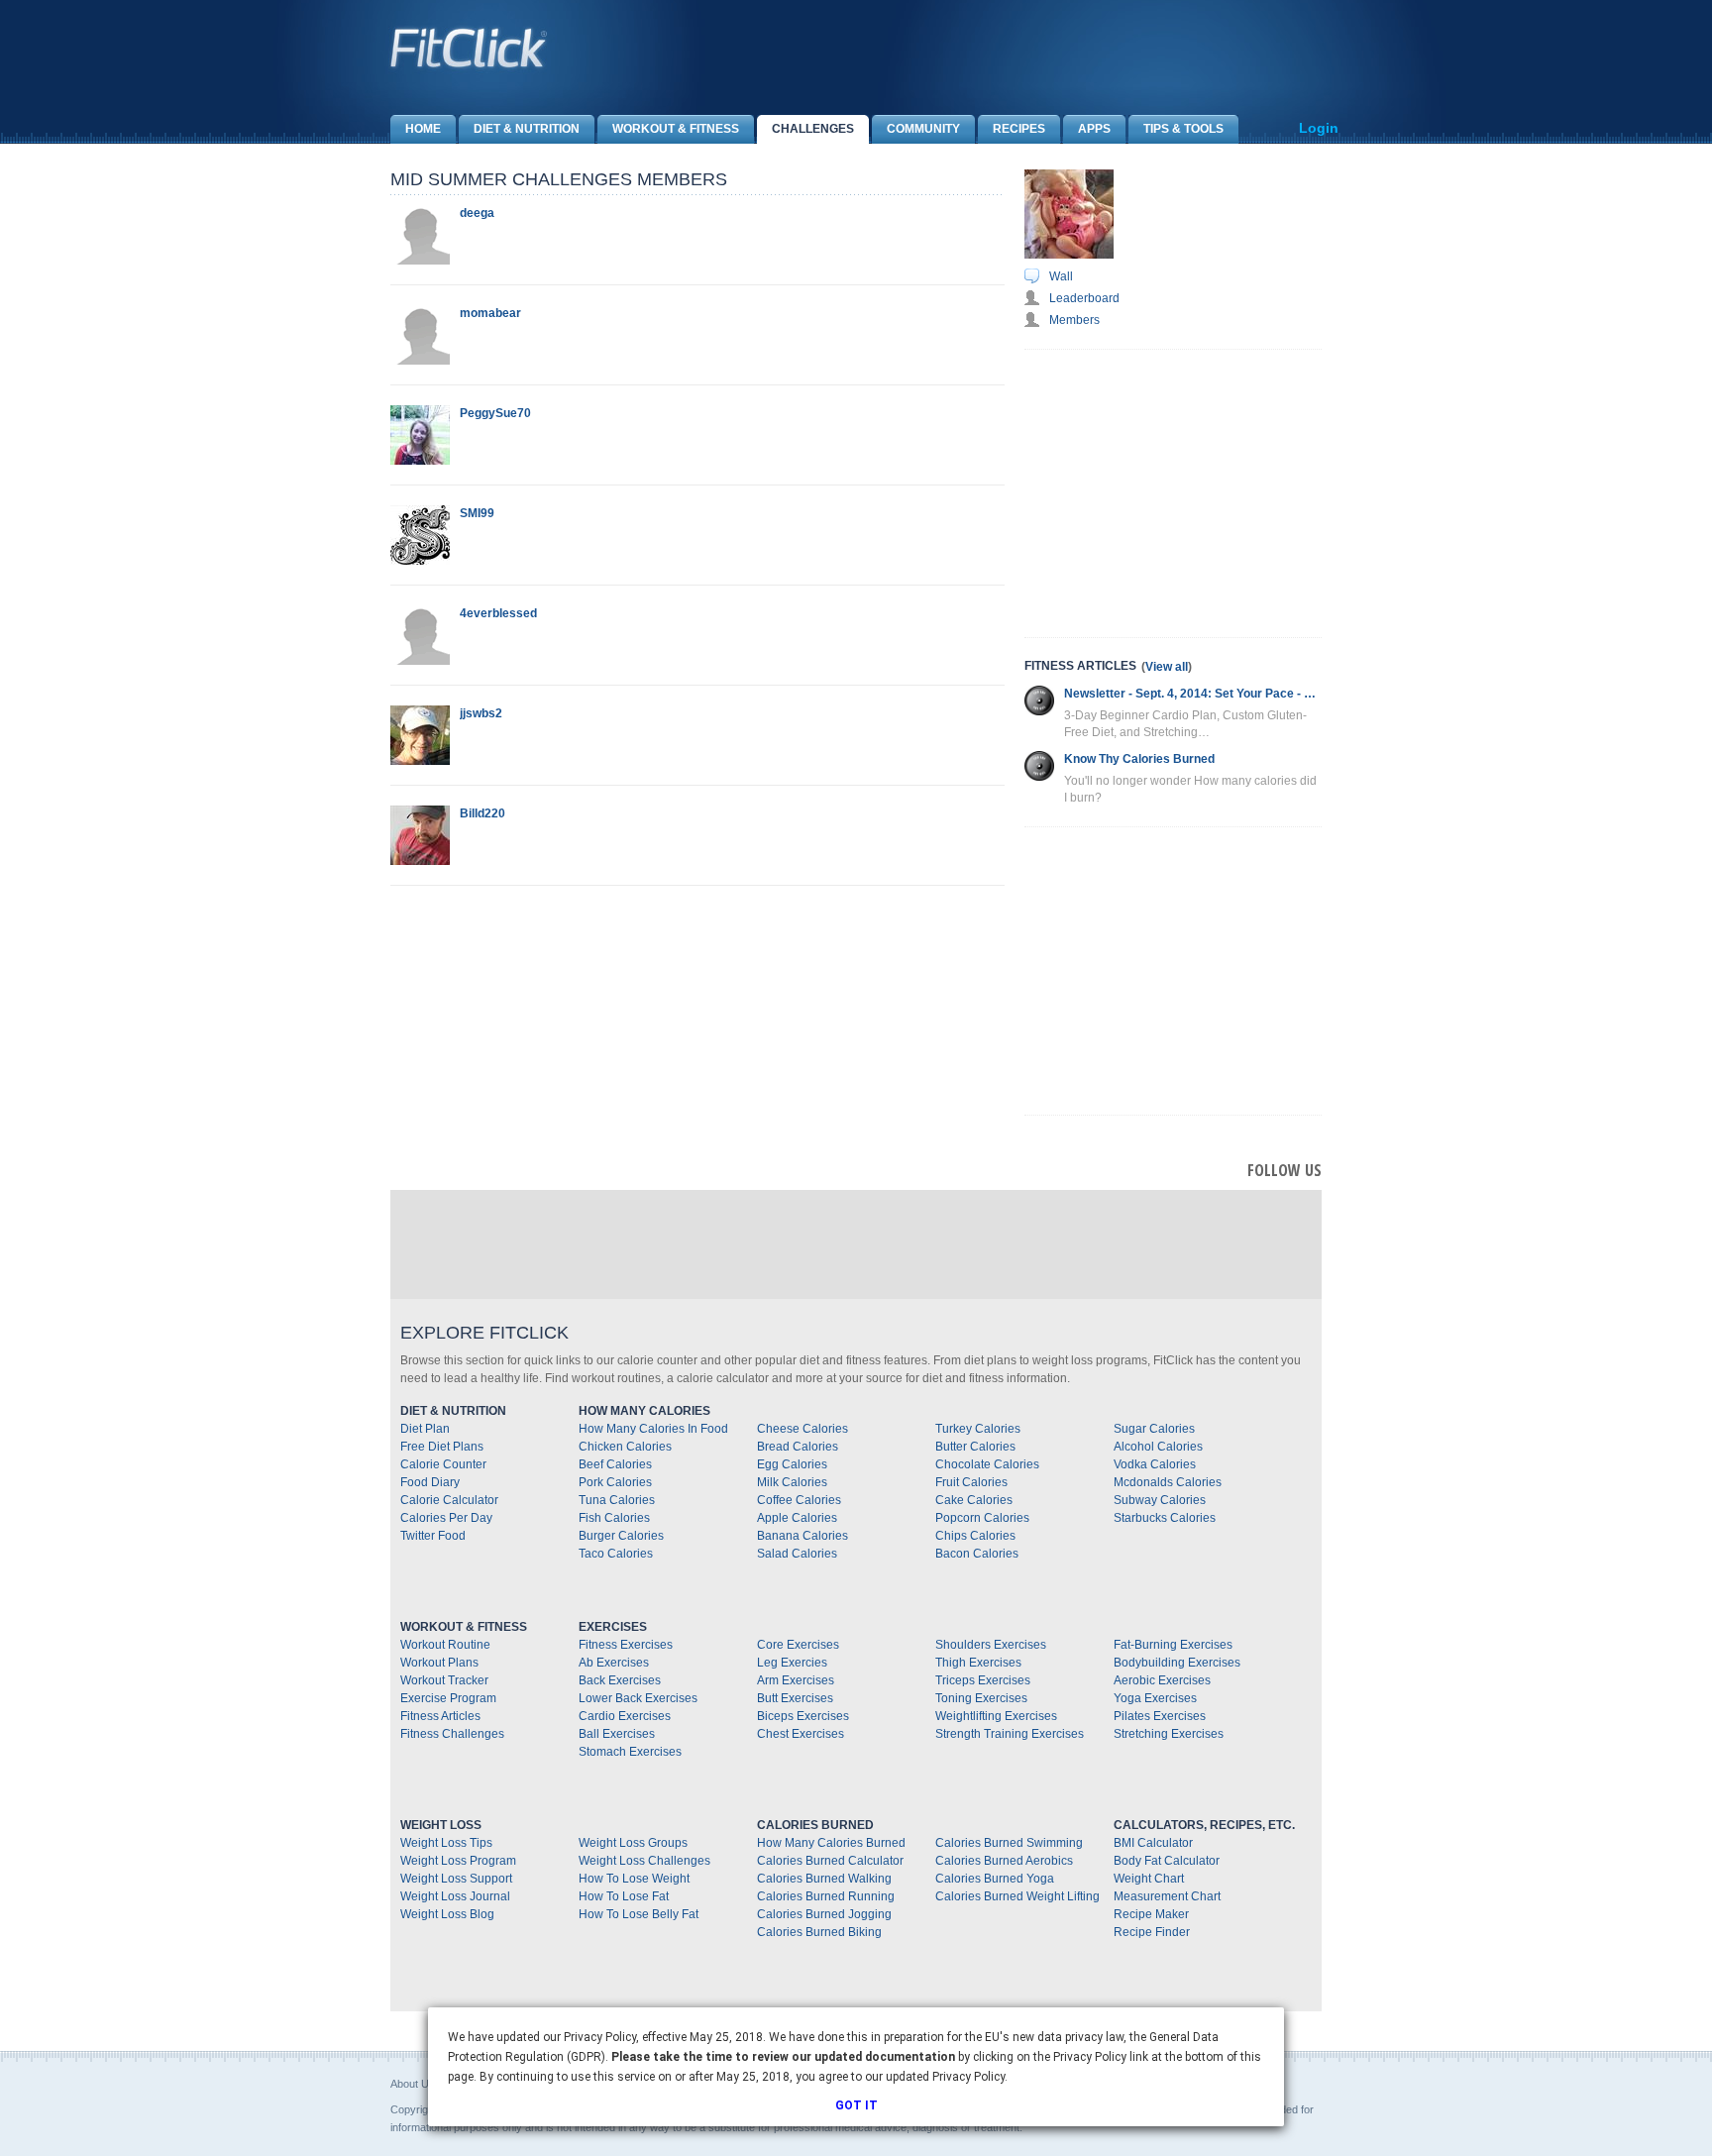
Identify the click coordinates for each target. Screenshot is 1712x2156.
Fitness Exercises (626, 1645)
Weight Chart (1149, 1879)
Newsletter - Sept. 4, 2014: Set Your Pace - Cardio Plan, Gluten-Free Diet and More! (1193, 694)
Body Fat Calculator (1167, 1861)
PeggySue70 (495, 413)
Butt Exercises (795, 1698)
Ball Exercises (617, 1734)
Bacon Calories (977, 1554)
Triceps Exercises (983, 1680)
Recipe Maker (1151, 1914)
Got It (856, 2105)
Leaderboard (1084, 298)
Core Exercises (798, 1645)
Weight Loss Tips (446, 1843)
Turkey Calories (978, 1429)
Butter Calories (975, 1447)
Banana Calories (802, 1536)
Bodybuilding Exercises (1177, 1663)
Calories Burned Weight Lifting (1017, 1896)
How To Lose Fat (624, 1896)
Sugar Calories (1154, 1429)
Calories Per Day (446, 1518)
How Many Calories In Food (653, 1429)
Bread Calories (798, 1447)
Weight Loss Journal (455, 1896)
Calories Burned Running (826, 1896)
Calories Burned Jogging (824, 1914)
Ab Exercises (614, 1663)
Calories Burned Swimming (1009, 1843)
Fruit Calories (971, 1482)
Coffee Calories (799, 1500)
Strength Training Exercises (1010, 1734)
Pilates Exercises (1160, 1716)
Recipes (1019, 129)
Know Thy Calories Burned (1139, 759)
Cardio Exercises (625, 1716)
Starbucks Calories (1165, 1518)
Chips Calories (975, 1536)
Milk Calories (792, 1482)
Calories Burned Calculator (830, 1861)
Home (423, 129)
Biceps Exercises (803, 1716)
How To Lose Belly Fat (639, 1914)
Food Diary (430, 1482)
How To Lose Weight (634, 1879)
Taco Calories (616, 1554)
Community (923, 129)
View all (1167, 667)
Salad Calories (797, 1554)
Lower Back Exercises (638, 1698)
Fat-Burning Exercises (1173, 1645)
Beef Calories (615, 1464)
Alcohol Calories (1158, 1447)
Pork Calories (615, 1482)
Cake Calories (974, 1500)
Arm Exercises (796, 1680)
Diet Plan (425, 1429)
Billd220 (482, 813)
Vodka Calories (1155, 1464)
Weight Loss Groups (633, 1843)
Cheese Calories (802, 1429)
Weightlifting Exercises (996, 1716)
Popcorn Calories (982, 1518)
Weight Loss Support (456, 1879)
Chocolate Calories (987, 1464)
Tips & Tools (1183, 129)
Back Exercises (620, 1680)
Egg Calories (792, 1464)
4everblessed (498, 613)
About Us (413, 2084)
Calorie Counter (443, 1464)
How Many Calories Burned (831, 1843)
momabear (490, 313)
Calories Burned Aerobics (1004, 1861)
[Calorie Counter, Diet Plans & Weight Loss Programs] (470, 48)
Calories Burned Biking (819, 1932)
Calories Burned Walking (824, 1879)
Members (1074, 320)
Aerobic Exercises (1162, 1680)
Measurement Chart (1167, 1896)
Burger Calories (621, 1536)
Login (1319, 128)
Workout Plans (439, 1663)
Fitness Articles (440, 1716)
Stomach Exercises (630, 1752)
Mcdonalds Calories (1168, 1482)
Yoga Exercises (1155, 1698)
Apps (1094, 129)
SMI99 (477, 513)
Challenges (813, 129)
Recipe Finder (1152, 1932)
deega (477, 213)
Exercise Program (448, 1698)
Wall (1061, 276)
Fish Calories (614, 1518)
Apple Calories (797, 1518)
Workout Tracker (444, 1680)
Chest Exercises (801, 1734)
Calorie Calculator (449, 1500)
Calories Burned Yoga (995, 1879)
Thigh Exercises (978, 1663)
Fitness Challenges (452, 1734)
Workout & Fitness (676, 129)
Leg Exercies (792, 1663)
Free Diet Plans (442, 1447)
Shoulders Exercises (991, 1645)
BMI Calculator (1153, 1843)
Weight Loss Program (458, 1861)
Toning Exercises (981, 1698)
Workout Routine (445, 1645)
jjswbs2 (481, 713)
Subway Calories (1160, 1500)
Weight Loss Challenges (644, 1861)
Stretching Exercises (1169, 1734)
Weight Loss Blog (447, 1914)
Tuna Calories (617, 1500)
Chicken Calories (625, 1447)
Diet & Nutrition (527, 129)
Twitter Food (433, 1536)
